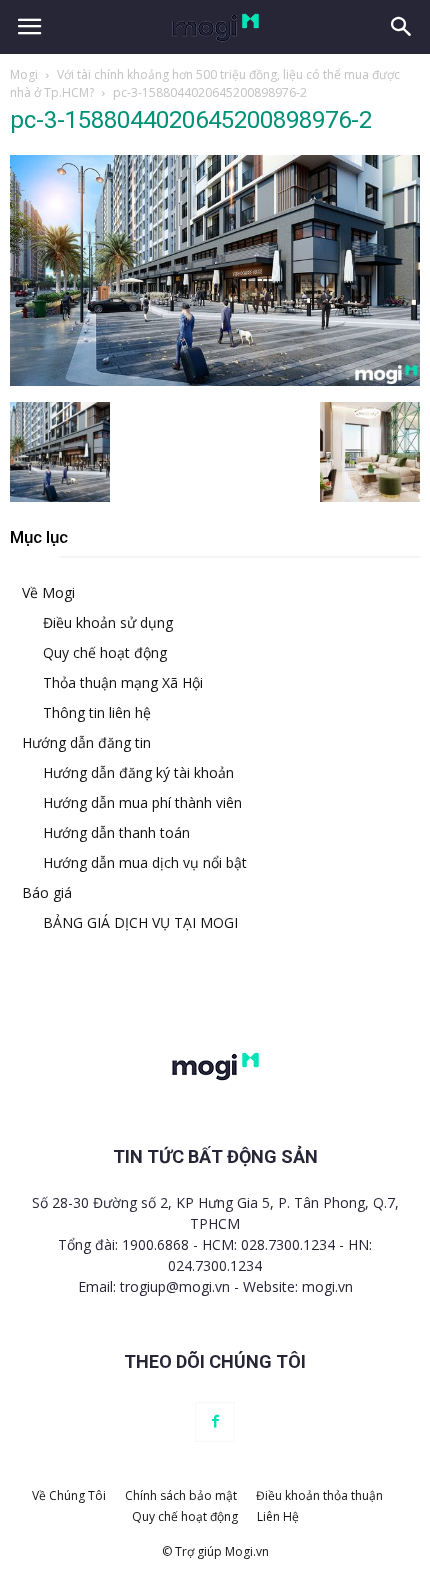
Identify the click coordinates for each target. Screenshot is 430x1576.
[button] (402, 27)
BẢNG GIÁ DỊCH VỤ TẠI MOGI (140, 922)
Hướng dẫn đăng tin (86, 742)
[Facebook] (215, 1422)
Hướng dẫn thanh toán (116, 832)
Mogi (24, 74)
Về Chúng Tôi (69, 1495)
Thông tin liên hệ (97, 712)
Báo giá (47, 892)
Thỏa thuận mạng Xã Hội (123, 682)
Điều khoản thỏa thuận (319, 1495)
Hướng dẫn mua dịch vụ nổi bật (145, 862)
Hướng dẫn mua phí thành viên (142, 802)
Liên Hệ (278, 1516)
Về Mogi (48, 592)
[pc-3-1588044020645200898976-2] (215, 381)
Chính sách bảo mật (181, 1495)
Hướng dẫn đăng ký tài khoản (138, 772)
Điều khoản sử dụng (108, 622)
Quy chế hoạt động (105, 652)
